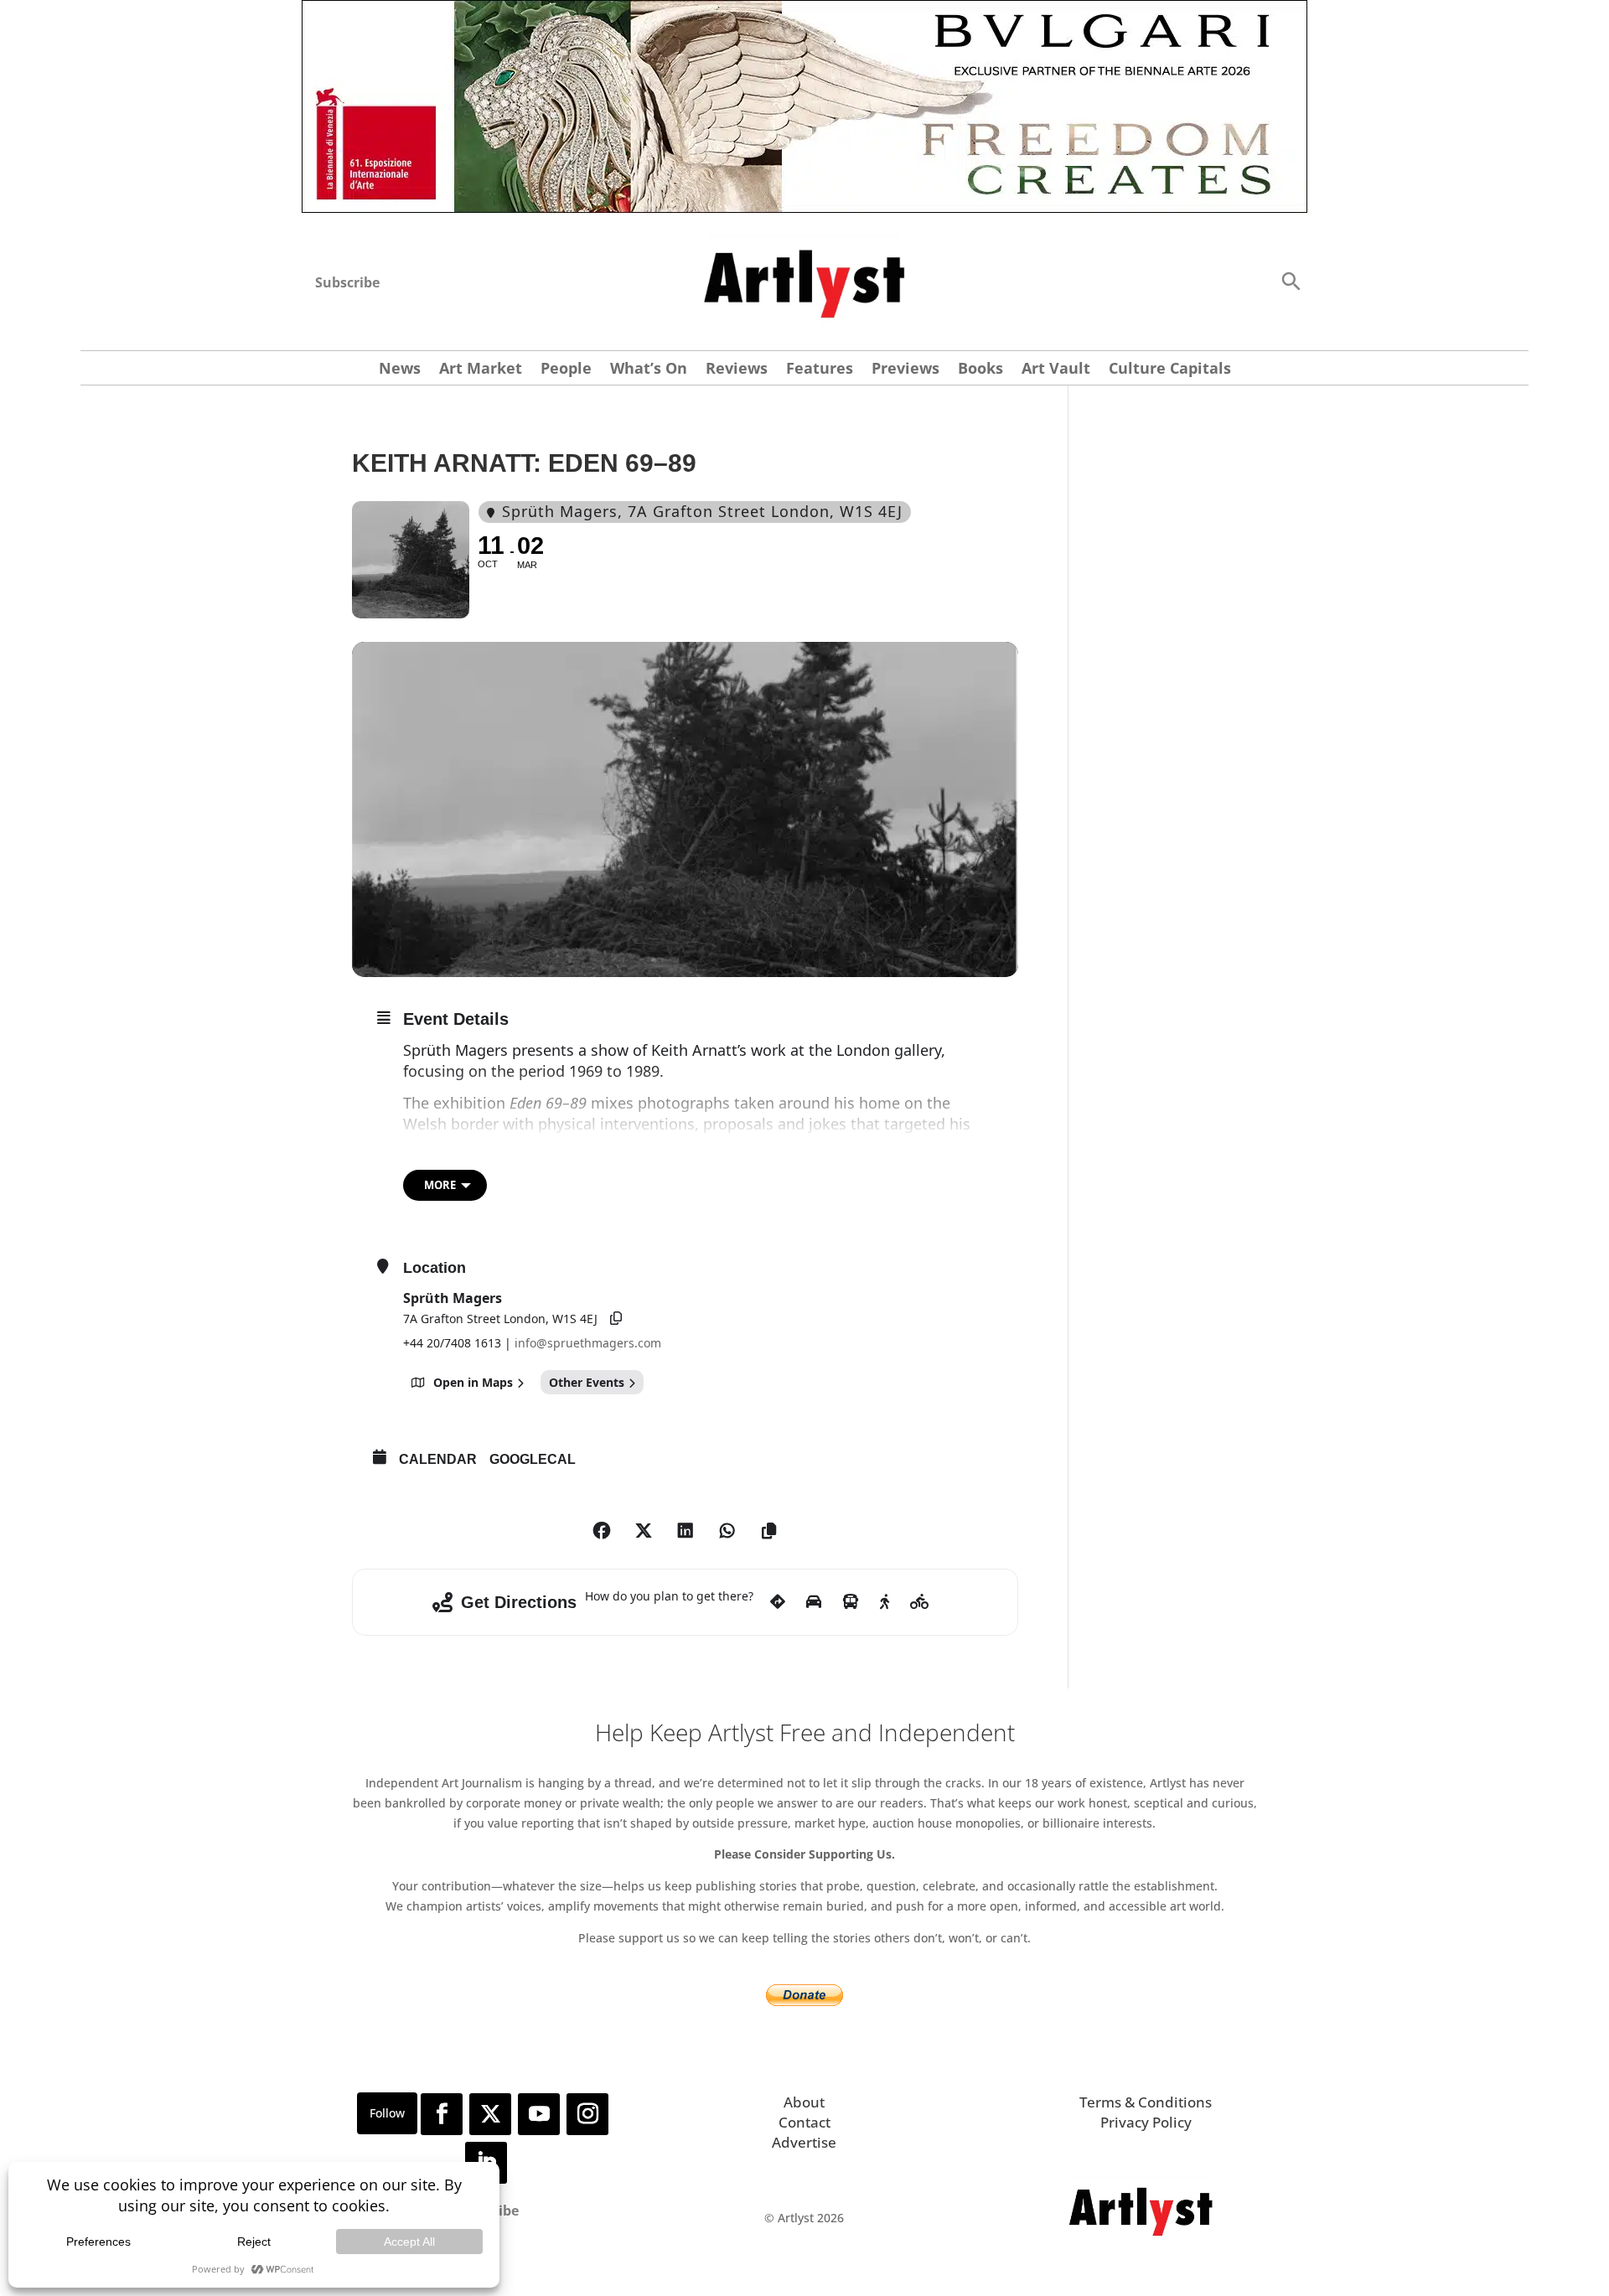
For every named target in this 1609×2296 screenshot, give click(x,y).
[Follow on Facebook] (442, 2114)
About (804, 2102)
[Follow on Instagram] (587, 2114)
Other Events (587, 1382)
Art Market (481, 370)
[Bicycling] (920, 1602)
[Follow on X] (490, 2114)
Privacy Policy (1146, 2122)
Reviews (737, 370)
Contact (804, 2122)
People (566, 370)
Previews (905, 370)
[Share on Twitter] (644, 1531)
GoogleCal (533, 1459)
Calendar (438, 1459)
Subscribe (347, 282)
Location (435, 1268)
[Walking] (885, 1602)
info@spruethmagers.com (588, 1343)
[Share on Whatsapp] (727, 1531)
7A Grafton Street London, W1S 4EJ (500, 1319)
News (400, 370)
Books (980, 370)
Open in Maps (473, 1382)
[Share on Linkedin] (686, 1531)
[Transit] (851, 1602)
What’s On (649, 370)
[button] (1291, 280)
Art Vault (1056, 370)
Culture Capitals (1170, 370)
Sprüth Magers (453, 1298)
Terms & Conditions (1146, 2102)
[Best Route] (778, 1602)
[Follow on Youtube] (539, 2114)
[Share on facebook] (602, 1531)
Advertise (804, 2142)
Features (820, 370)
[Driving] (814, 1602)
